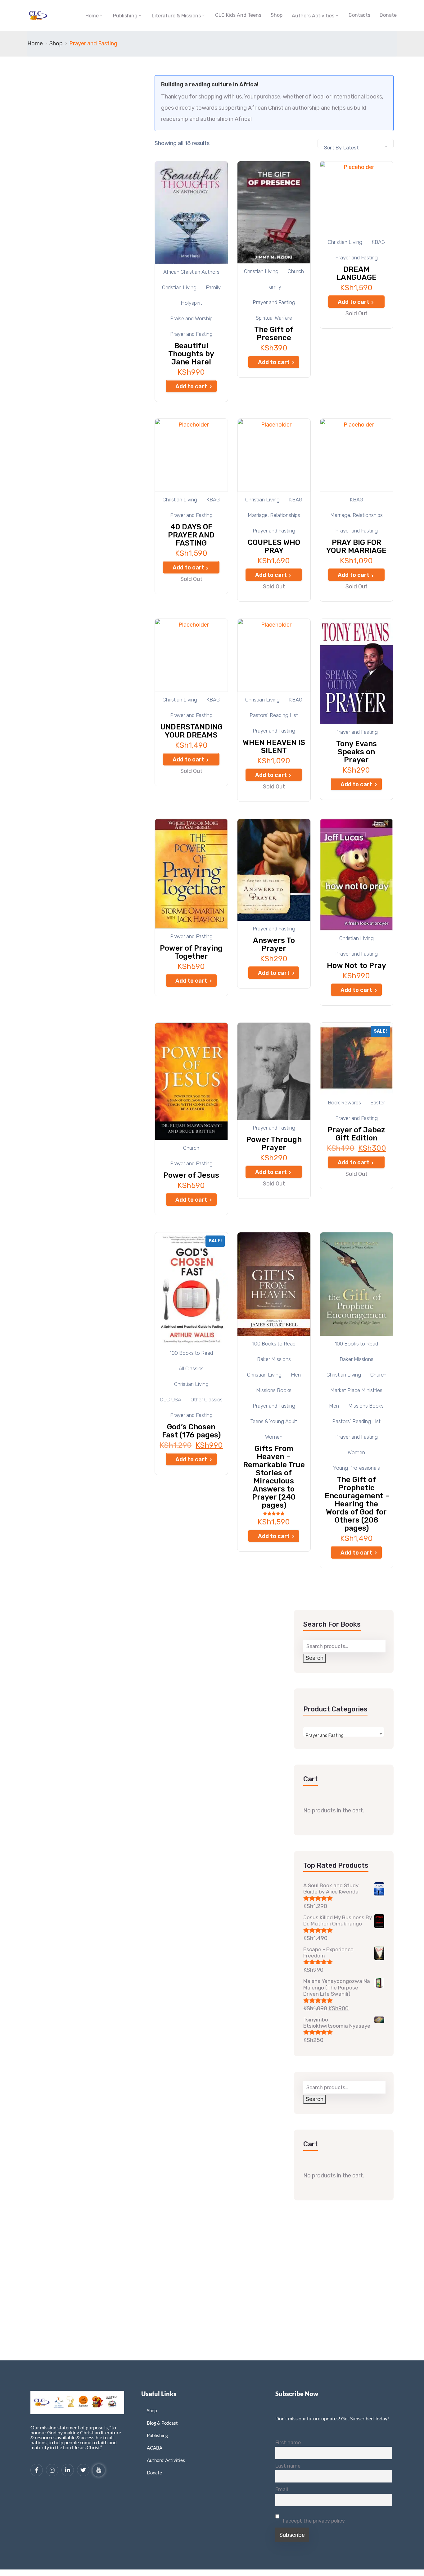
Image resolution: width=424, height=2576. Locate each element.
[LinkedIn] (68, 2470)
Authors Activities (313, 16)
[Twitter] (83, 2470)
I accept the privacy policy (313, 2521)
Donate (388, 15)
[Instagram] (52, 2470)
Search (315, 1658)
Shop (277, 15)
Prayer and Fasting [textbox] (325, 1736)
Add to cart (191, 386)
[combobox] (356, 144)
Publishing (125, 16)
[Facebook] (37, 2470)
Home (92, 16)
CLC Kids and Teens (238, 15)
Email (282, 2489)
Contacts (359, 15)
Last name (288, 2466)
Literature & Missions (176, 16)
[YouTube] (99, 2470)
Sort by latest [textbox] (341, 148)
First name (288, 2443)
